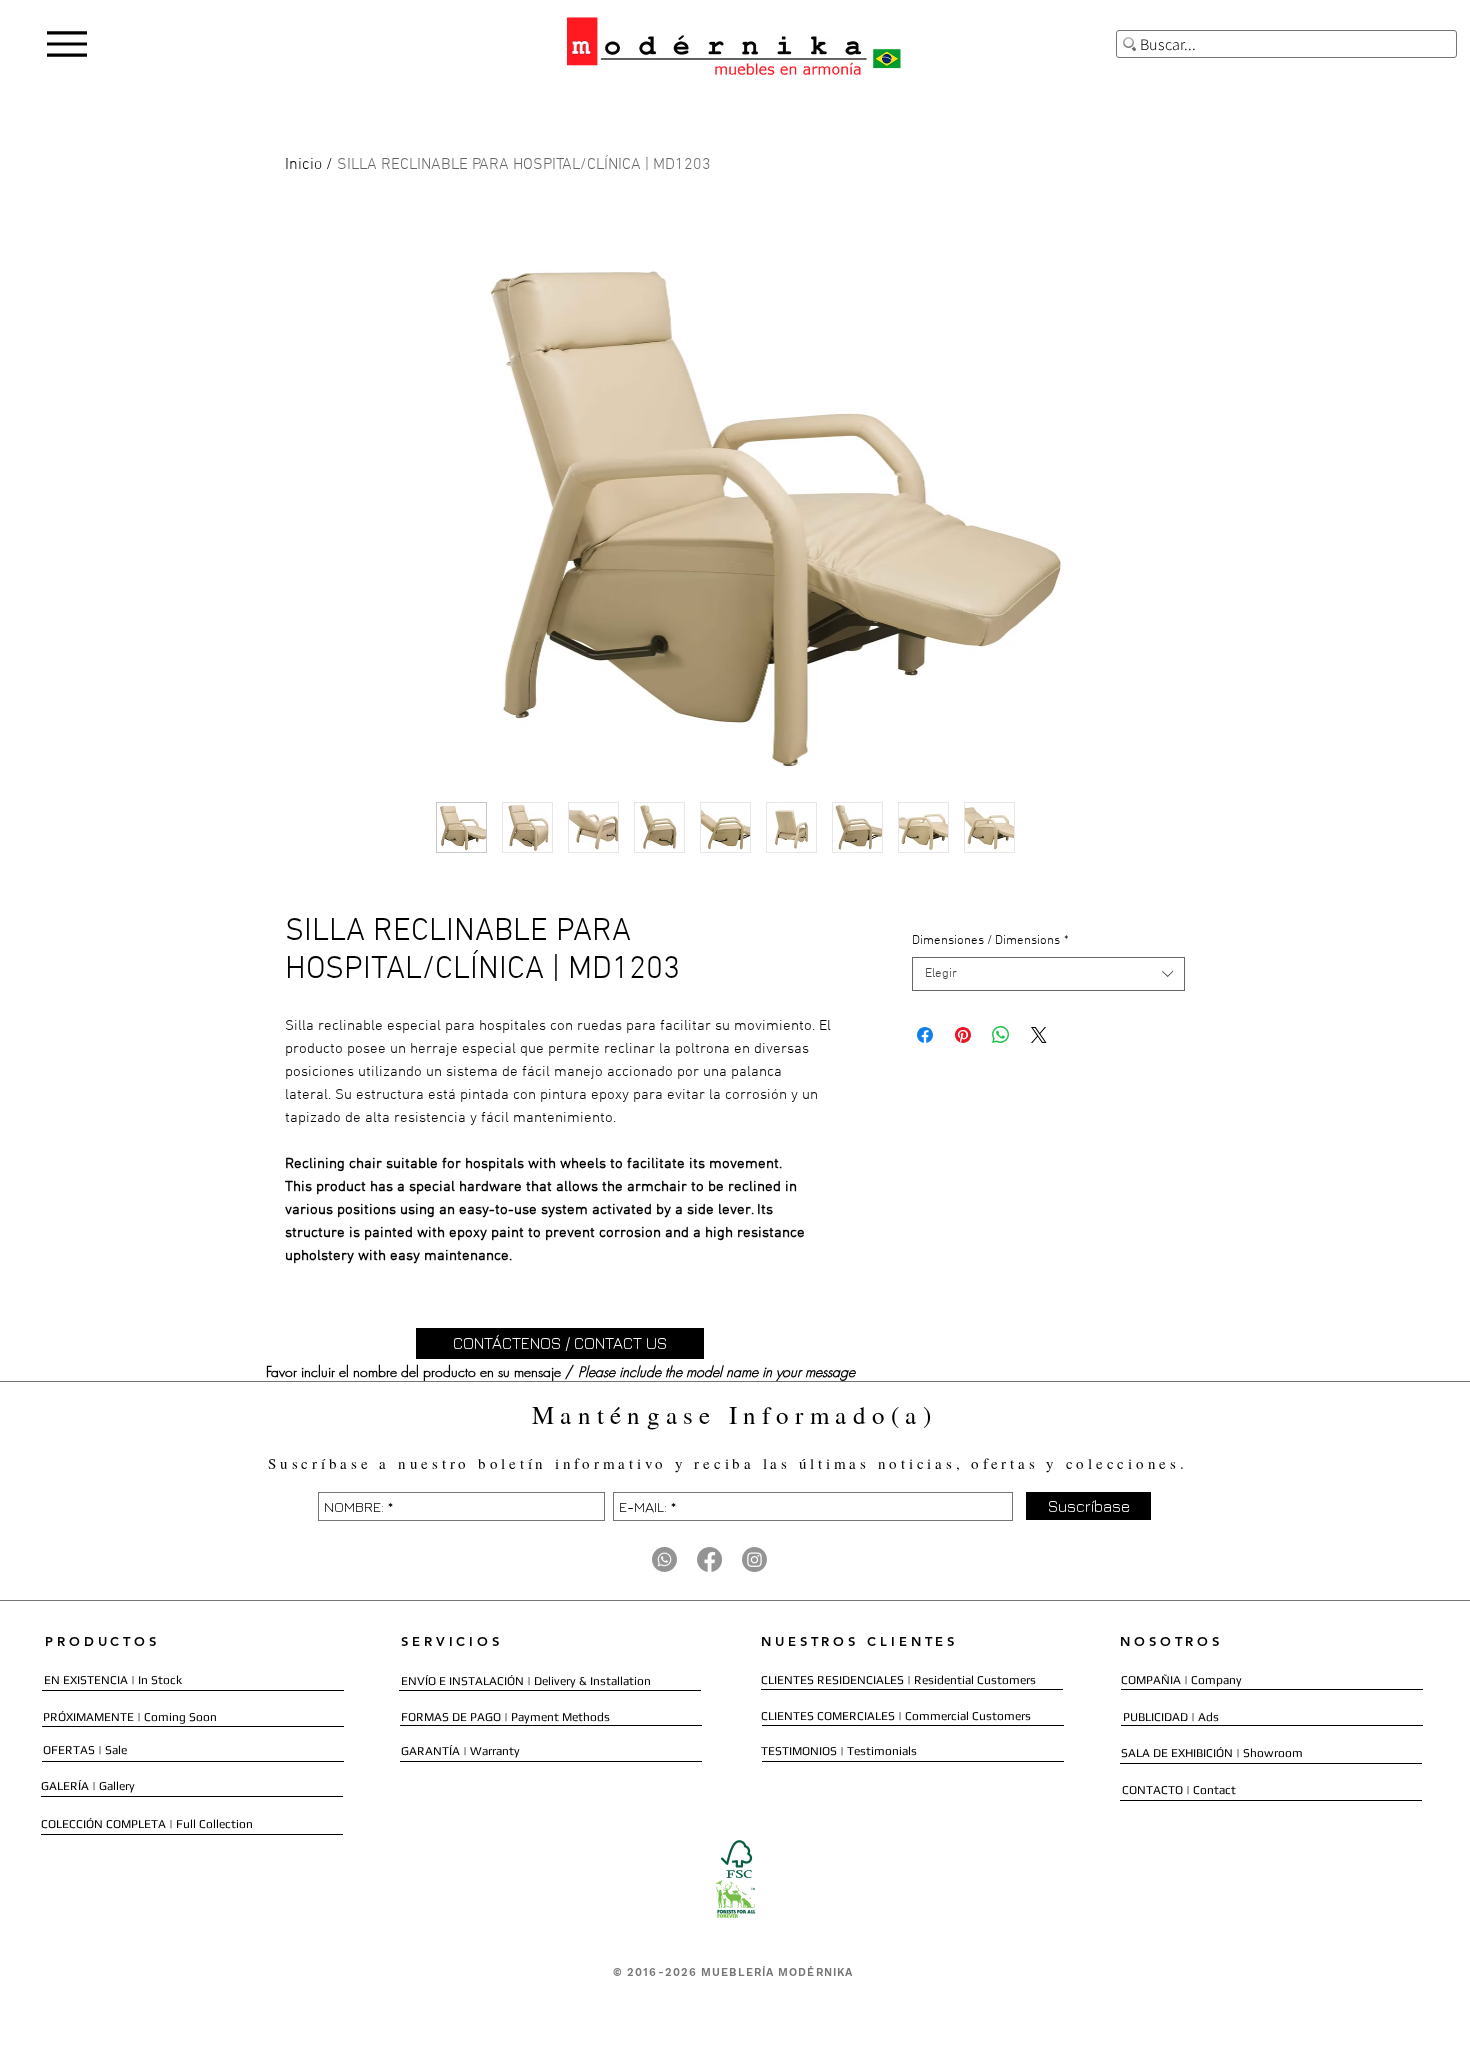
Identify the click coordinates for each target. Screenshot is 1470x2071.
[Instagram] (754, 1559)
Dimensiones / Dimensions (990, 941)
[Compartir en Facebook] (925, 1035)
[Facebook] (709, 1559)
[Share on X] (1039, 1035)
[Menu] (66, 43)
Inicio (303, 165)
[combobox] (1048, 974)
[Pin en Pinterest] (963, 1035)
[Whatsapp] (664, 1559)
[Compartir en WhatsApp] (1001, 1035)
